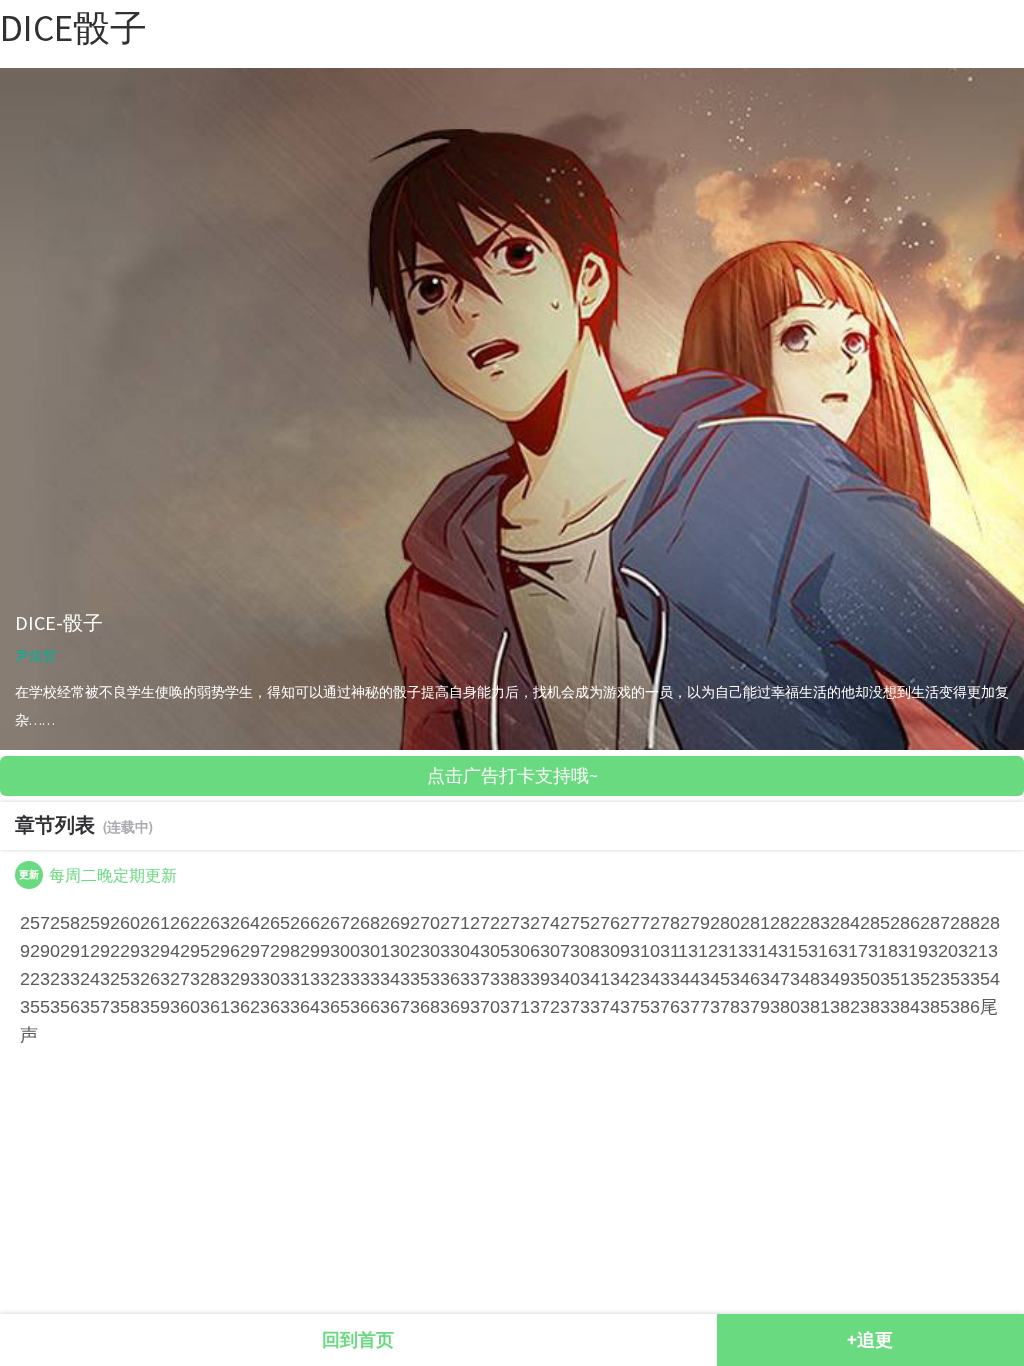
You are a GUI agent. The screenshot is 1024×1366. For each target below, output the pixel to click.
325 (115, 979)
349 (835, 979)
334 (385, 979)
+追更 (870, 1339)
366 (365, 1007)
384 (905, 1007)
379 (755, 1007)
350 (865, 979)
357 (95, 1007)
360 (185, 1007)
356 (65, 1007)
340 (565, 979)
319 (913, 951)
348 (805, 979)
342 (625, 979)
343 (655, 979)
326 (145, 979)
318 (883, 951)
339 (535, 979)
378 (725, 1007)
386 (965, 1007)
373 (575, 1007)
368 (425, 1007)
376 (665, 1007)
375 (635, 1007)
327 (175, 979)
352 (925, 979)
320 (943, 951)
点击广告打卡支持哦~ (512, 775)
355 (35, 1007)
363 (275, 1007)
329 (235, 979)
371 (515, 1007)
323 (55, 979)
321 (973, 951)
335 (415, 979)
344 (685, 979)
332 (325, 979)
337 (475, 979)
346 (745, 979)
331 (295, 979)
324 (85, 979)
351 (895, 979)
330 (265, 979)
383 (875, 1007)
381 (815, 1007)
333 (355, 979)
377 (695, 1007)
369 (455, 1007)
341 (595, 979)
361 (215, 1007)
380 (785, 1007)
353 (955, 979)
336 (445, 979)
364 (305, 1007)
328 (205, 979)
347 (775, 979)
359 (155, 1007)
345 (715, 979)
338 (505, 979)
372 (545, 1007)
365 (335, 1007)
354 (985, 979)
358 (125, 1007)
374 (605, 1007)
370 (485, 1007)
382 (845, 1007)
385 (935, 1007)
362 (245, 1007)
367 (395, 1007)
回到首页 (358, 1339)
